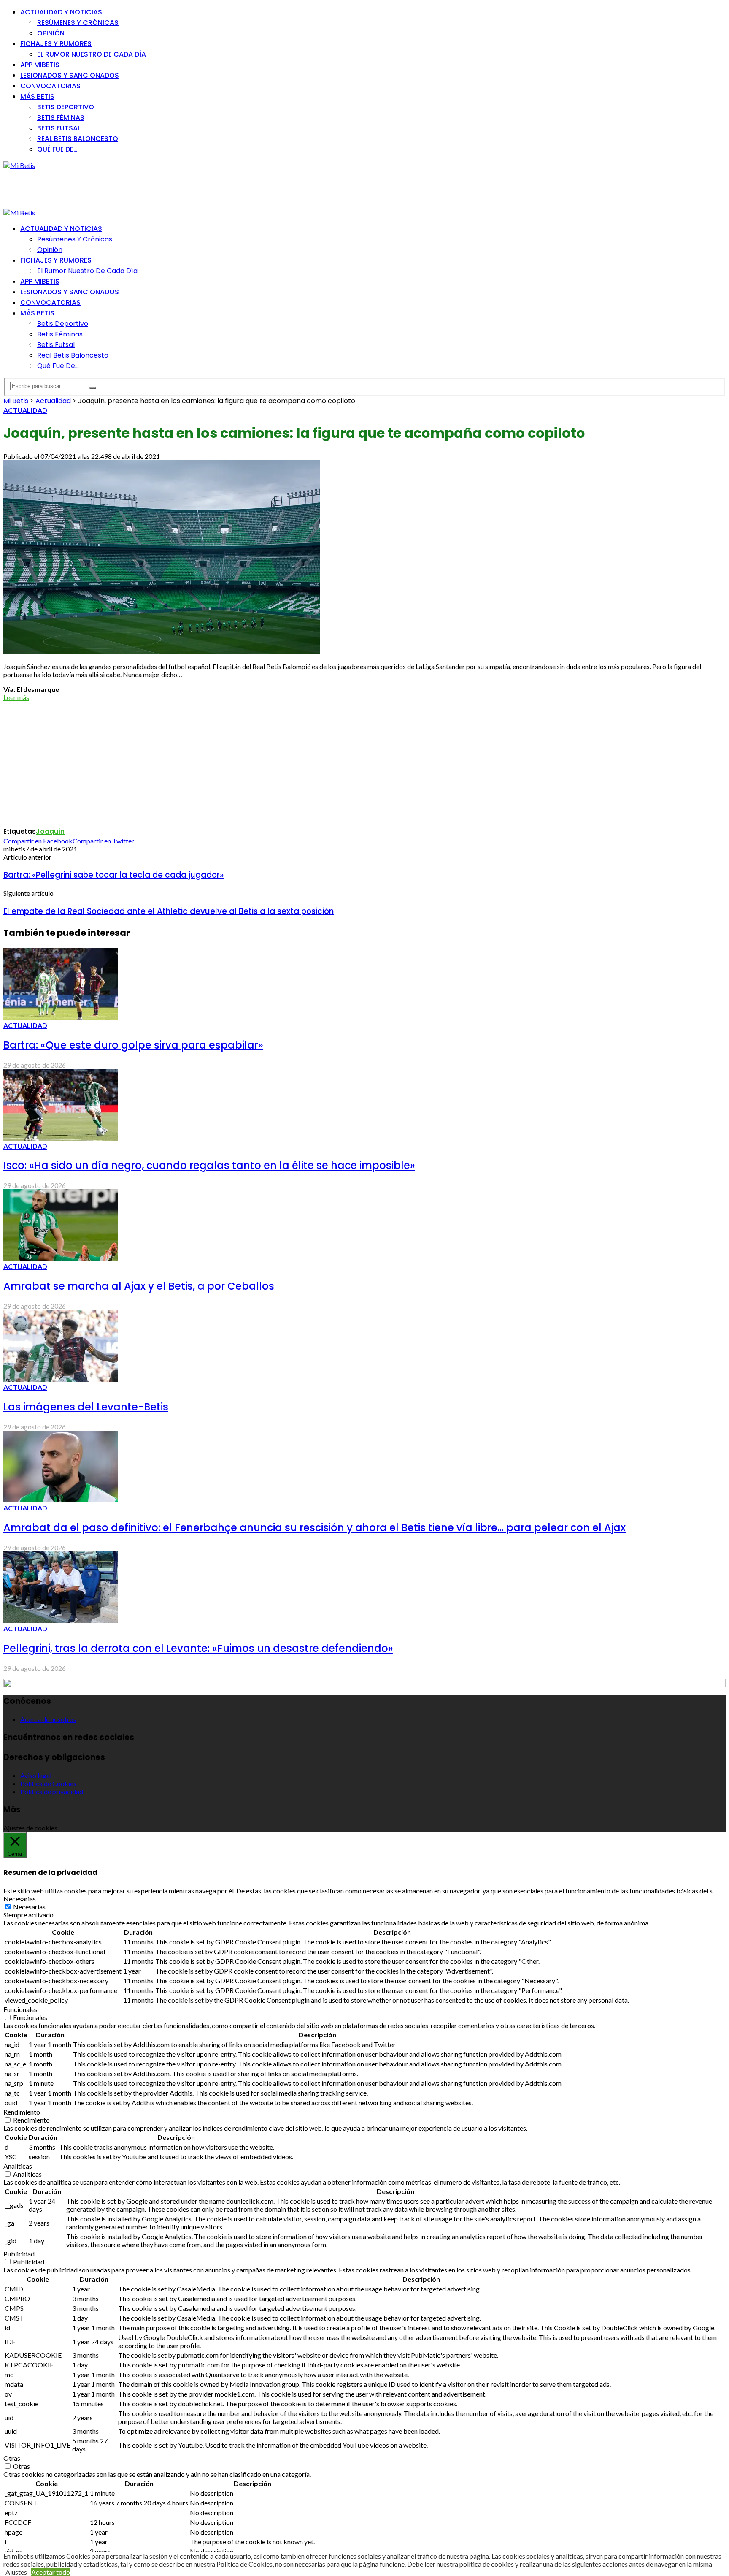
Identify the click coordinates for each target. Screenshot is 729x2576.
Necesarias (29, 1907)
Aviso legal (36, 1775)
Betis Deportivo (66, 107)
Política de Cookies (48, 1783)
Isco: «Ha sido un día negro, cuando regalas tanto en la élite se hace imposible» (209, 1165)
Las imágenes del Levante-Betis (86, 1407)
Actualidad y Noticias (61, 12)
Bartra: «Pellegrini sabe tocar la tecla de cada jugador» (113, 875)
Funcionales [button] (20, 2009)
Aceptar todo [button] (51, 2572)
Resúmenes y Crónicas (78, 23)
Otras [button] (12, 2458)
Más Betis (37, 96)
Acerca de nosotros (48, 1719)
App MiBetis (40, 65)
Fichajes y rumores (56, 44)
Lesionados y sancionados (70, 75)
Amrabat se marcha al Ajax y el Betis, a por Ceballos (139, 1286)
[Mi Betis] (19, 165)
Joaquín (50, 831)
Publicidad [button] (19, 2254)
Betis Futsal (59, 128)
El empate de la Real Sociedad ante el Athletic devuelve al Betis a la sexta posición (169, 911)
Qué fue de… (57, 149)
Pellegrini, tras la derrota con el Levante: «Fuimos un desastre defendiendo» (198, 1648)
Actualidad (25, 410)
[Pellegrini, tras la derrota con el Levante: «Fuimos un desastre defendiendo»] (61, 1620)
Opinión (51, 33)
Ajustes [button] (16, 2572)
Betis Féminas (61, 118)
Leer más (16, 697)
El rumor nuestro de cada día (92, 54)
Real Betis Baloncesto (78, 139)
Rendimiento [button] (22, 2112)
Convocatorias (50, 86)
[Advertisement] (157, 188)
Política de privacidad (52, 1791)
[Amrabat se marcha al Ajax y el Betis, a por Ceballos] (61, 1258)
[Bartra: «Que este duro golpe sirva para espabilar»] (61, 1017)
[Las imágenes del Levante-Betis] (61, 1379)
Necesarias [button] (20, 1899)
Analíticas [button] (18, 2166)
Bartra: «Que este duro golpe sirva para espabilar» (133, 1045)
